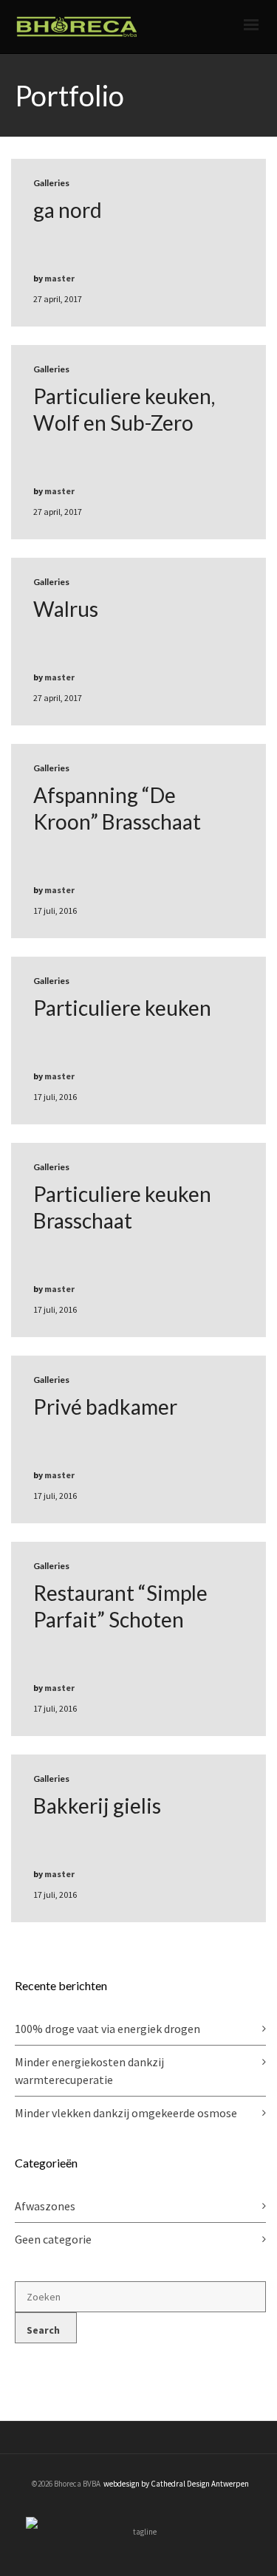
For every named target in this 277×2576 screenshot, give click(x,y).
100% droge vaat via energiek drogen (107, 2029)
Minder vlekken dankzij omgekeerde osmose (126, 2113)
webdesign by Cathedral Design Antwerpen (176, 2484)
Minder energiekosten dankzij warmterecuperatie (89, 2071)
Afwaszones (45, 2206)
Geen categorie (53, 2239)
